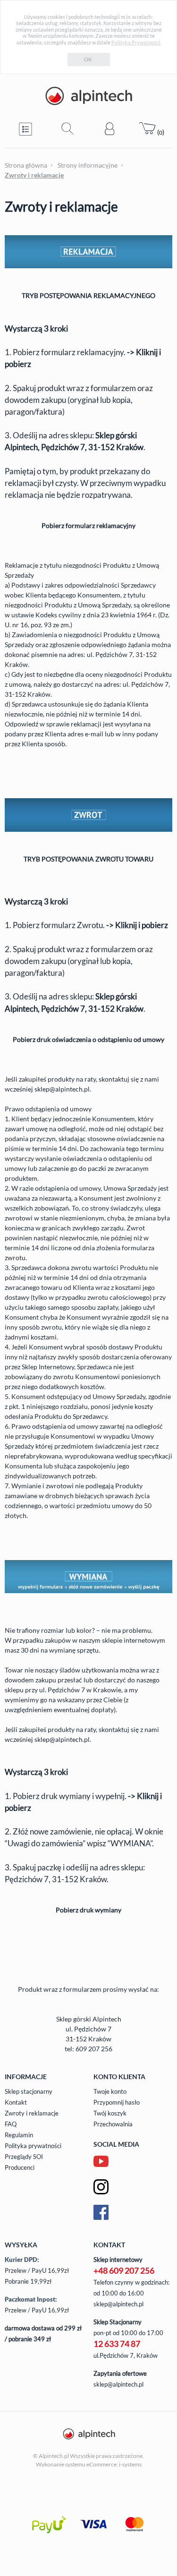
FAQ (11, 2124)
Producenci (20, 2167)
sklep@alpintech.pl (62, 1089)
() (160, 132)
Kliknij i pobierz (142, 925)
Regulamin (19, 2135)
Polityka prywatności (33, 2146)
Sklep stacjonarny (29, 2091)
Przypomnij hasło (117, 2102)
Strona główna (26, 165)
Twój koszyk (110, 2113)
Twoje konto (110, 2091)
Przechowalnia (113, 2124)
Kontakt (16, 2102)
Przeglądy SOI (24, 2157)
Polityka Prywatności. (136, 42)
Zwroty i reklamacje (32, 2113)
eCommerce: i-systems (114, 2464)
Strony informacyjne (88, 165)
